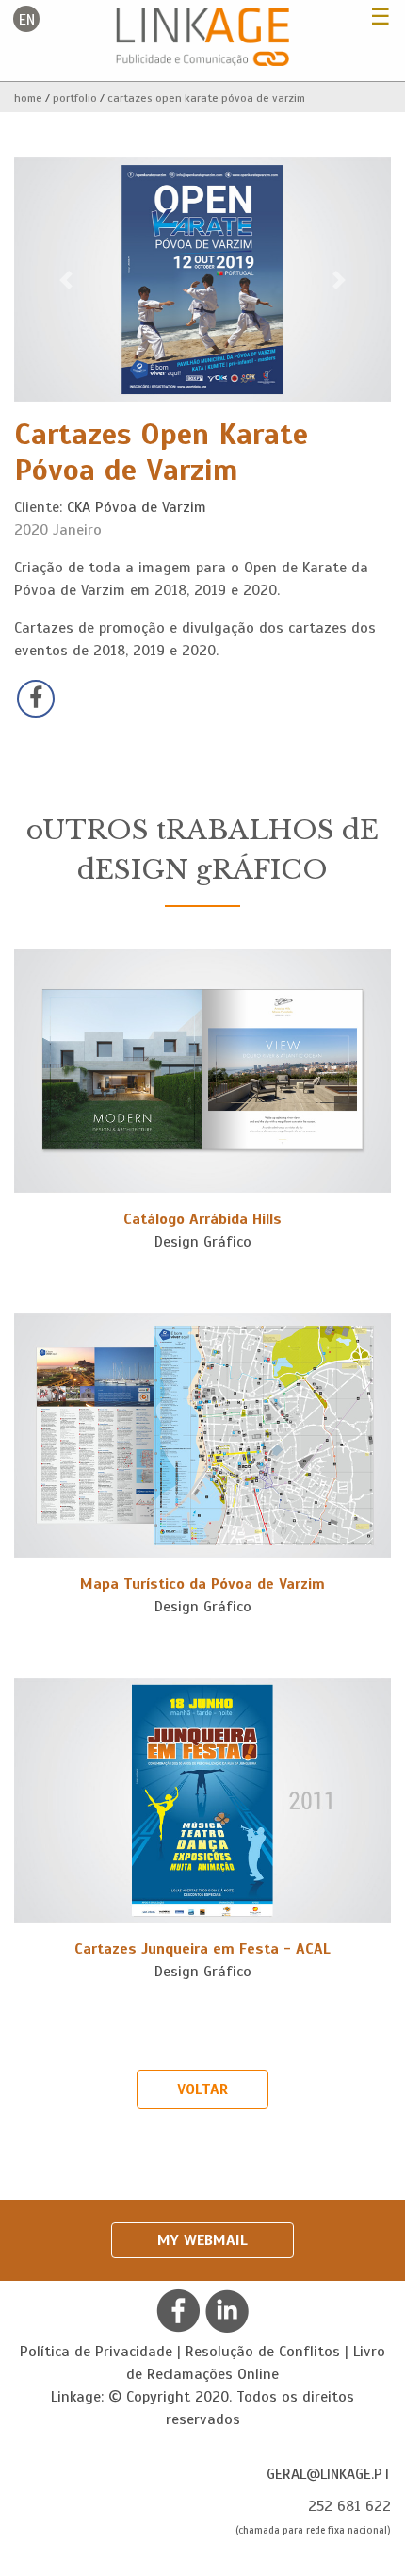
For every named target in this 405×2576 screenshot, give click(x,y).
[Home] (203, 36)
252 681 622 (349, 2506)
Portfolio (75, 98)
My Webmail (202, 2240)
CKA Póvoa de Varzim (137, 507)
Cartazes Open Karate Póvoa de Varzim (206, 98)
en (27, 20)
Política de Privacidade (96, 2352)
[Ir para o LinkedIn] (227, 2310)
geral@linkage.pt (329, 2474)
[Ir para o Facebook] (178, 2310)
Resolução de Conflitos (263, 2352)
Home (28, 98)
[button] (66, 280)
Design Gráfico (203, 1242)
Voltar (202, 2089)
